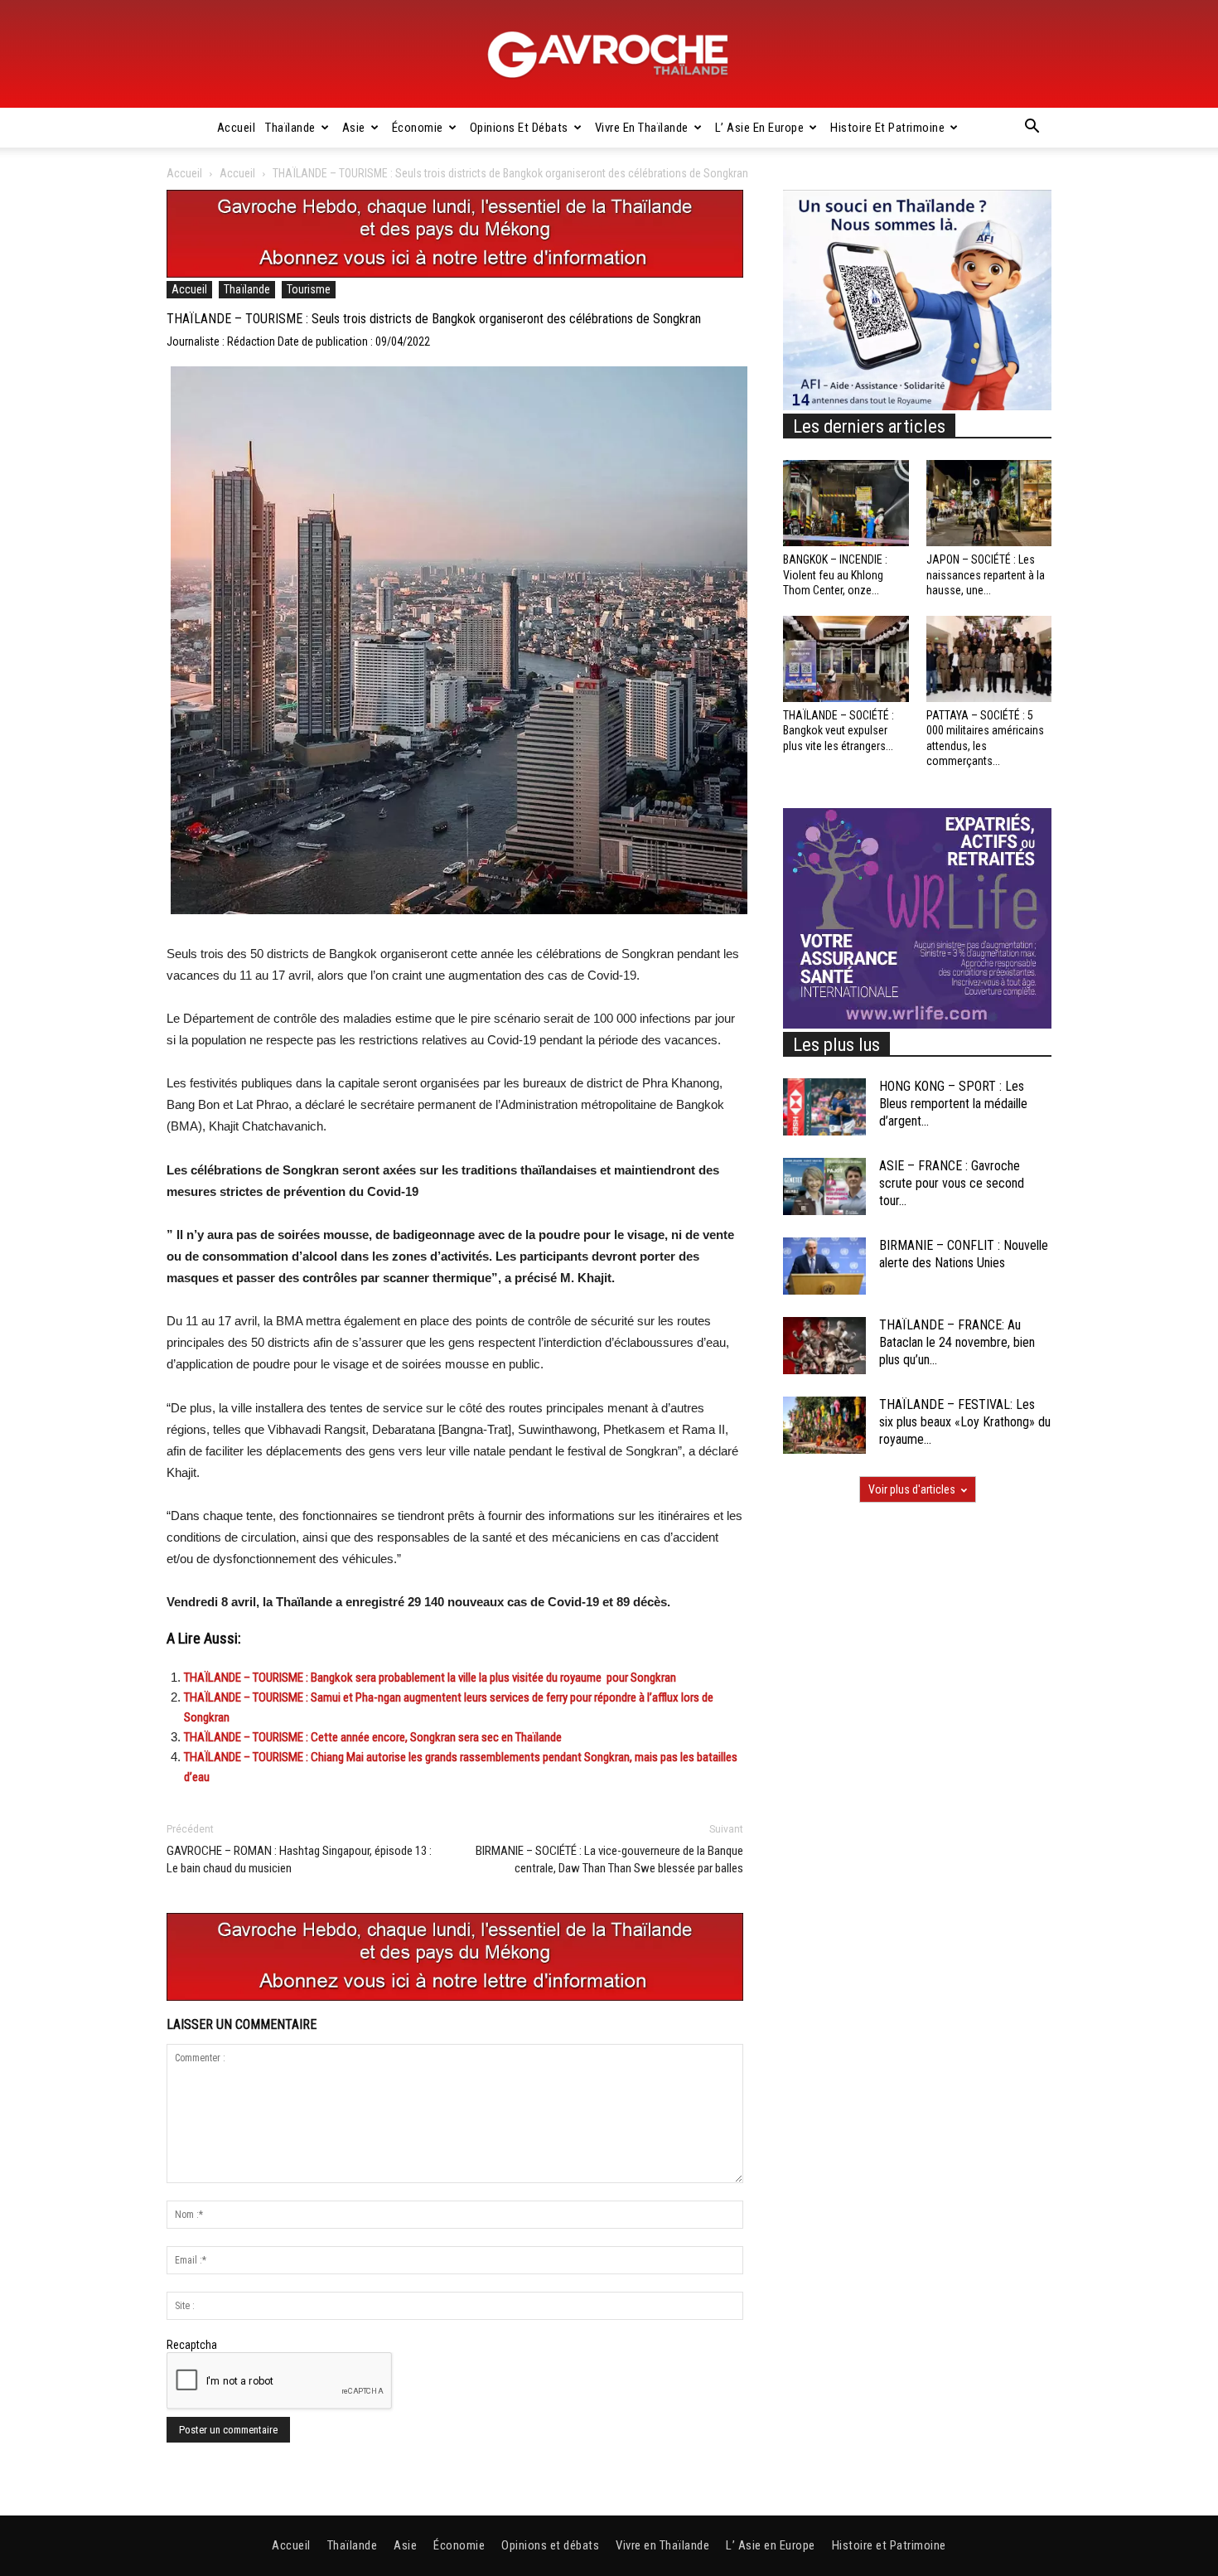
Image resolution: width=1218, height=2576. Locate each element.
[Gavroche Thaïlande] (609, 55)
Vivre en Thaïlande (642, 128)
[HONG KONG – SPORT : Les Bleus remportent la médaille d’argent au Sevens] (824, 1107)
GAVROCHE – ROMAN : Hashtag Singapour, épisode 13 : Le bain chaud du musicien (299, 1859)
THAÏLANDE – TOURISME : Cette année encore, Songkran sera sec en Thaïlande (373, 1737)
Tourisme (309, 289)
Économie (418, 128)
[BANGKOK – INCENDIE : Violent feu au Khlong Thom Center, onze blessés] (846, 503)
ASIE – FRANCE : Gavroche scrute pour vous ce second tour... (952, 1183)
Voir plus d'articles (912, 1489)
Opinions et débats (519, 128)
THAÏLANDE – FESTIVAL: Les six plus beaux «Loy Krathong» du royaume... (965, 1422)
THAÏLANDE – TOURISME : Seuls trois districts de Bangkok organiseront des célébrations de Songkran (434, 319)
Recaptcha (192, 2345)
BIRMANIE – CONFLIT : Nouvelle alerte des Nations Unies (964, 1254)
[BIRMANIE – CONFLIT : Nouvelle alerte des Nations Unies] (824, 1266)
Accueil (237, 128)
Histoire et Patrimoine (887, 128)
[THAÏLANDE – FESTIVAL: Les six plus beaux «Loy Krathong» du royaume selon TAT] (824, 1425)
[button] (1032, 128)
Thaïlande (290, 128)
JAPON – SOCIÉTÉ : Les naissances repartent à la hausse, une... (986, 574)
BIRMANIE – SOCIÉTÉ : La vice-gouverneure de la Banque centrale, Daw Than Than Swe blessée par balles (609, 1859)
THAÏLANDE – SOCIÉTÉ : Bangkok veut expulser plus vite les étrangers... (839, 730)
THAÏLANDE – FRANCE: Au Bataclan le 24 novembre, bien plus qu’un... (957, 1342)
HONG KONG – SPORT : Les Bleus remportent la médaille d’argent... (953, 1104)
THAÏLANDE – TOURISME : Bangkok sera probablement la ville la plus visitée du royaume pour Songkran (430, 1678)
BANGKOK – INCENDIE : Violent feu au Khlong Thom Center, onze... (835, 574)
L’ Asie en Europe (760, 128)
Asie (354, 128)
